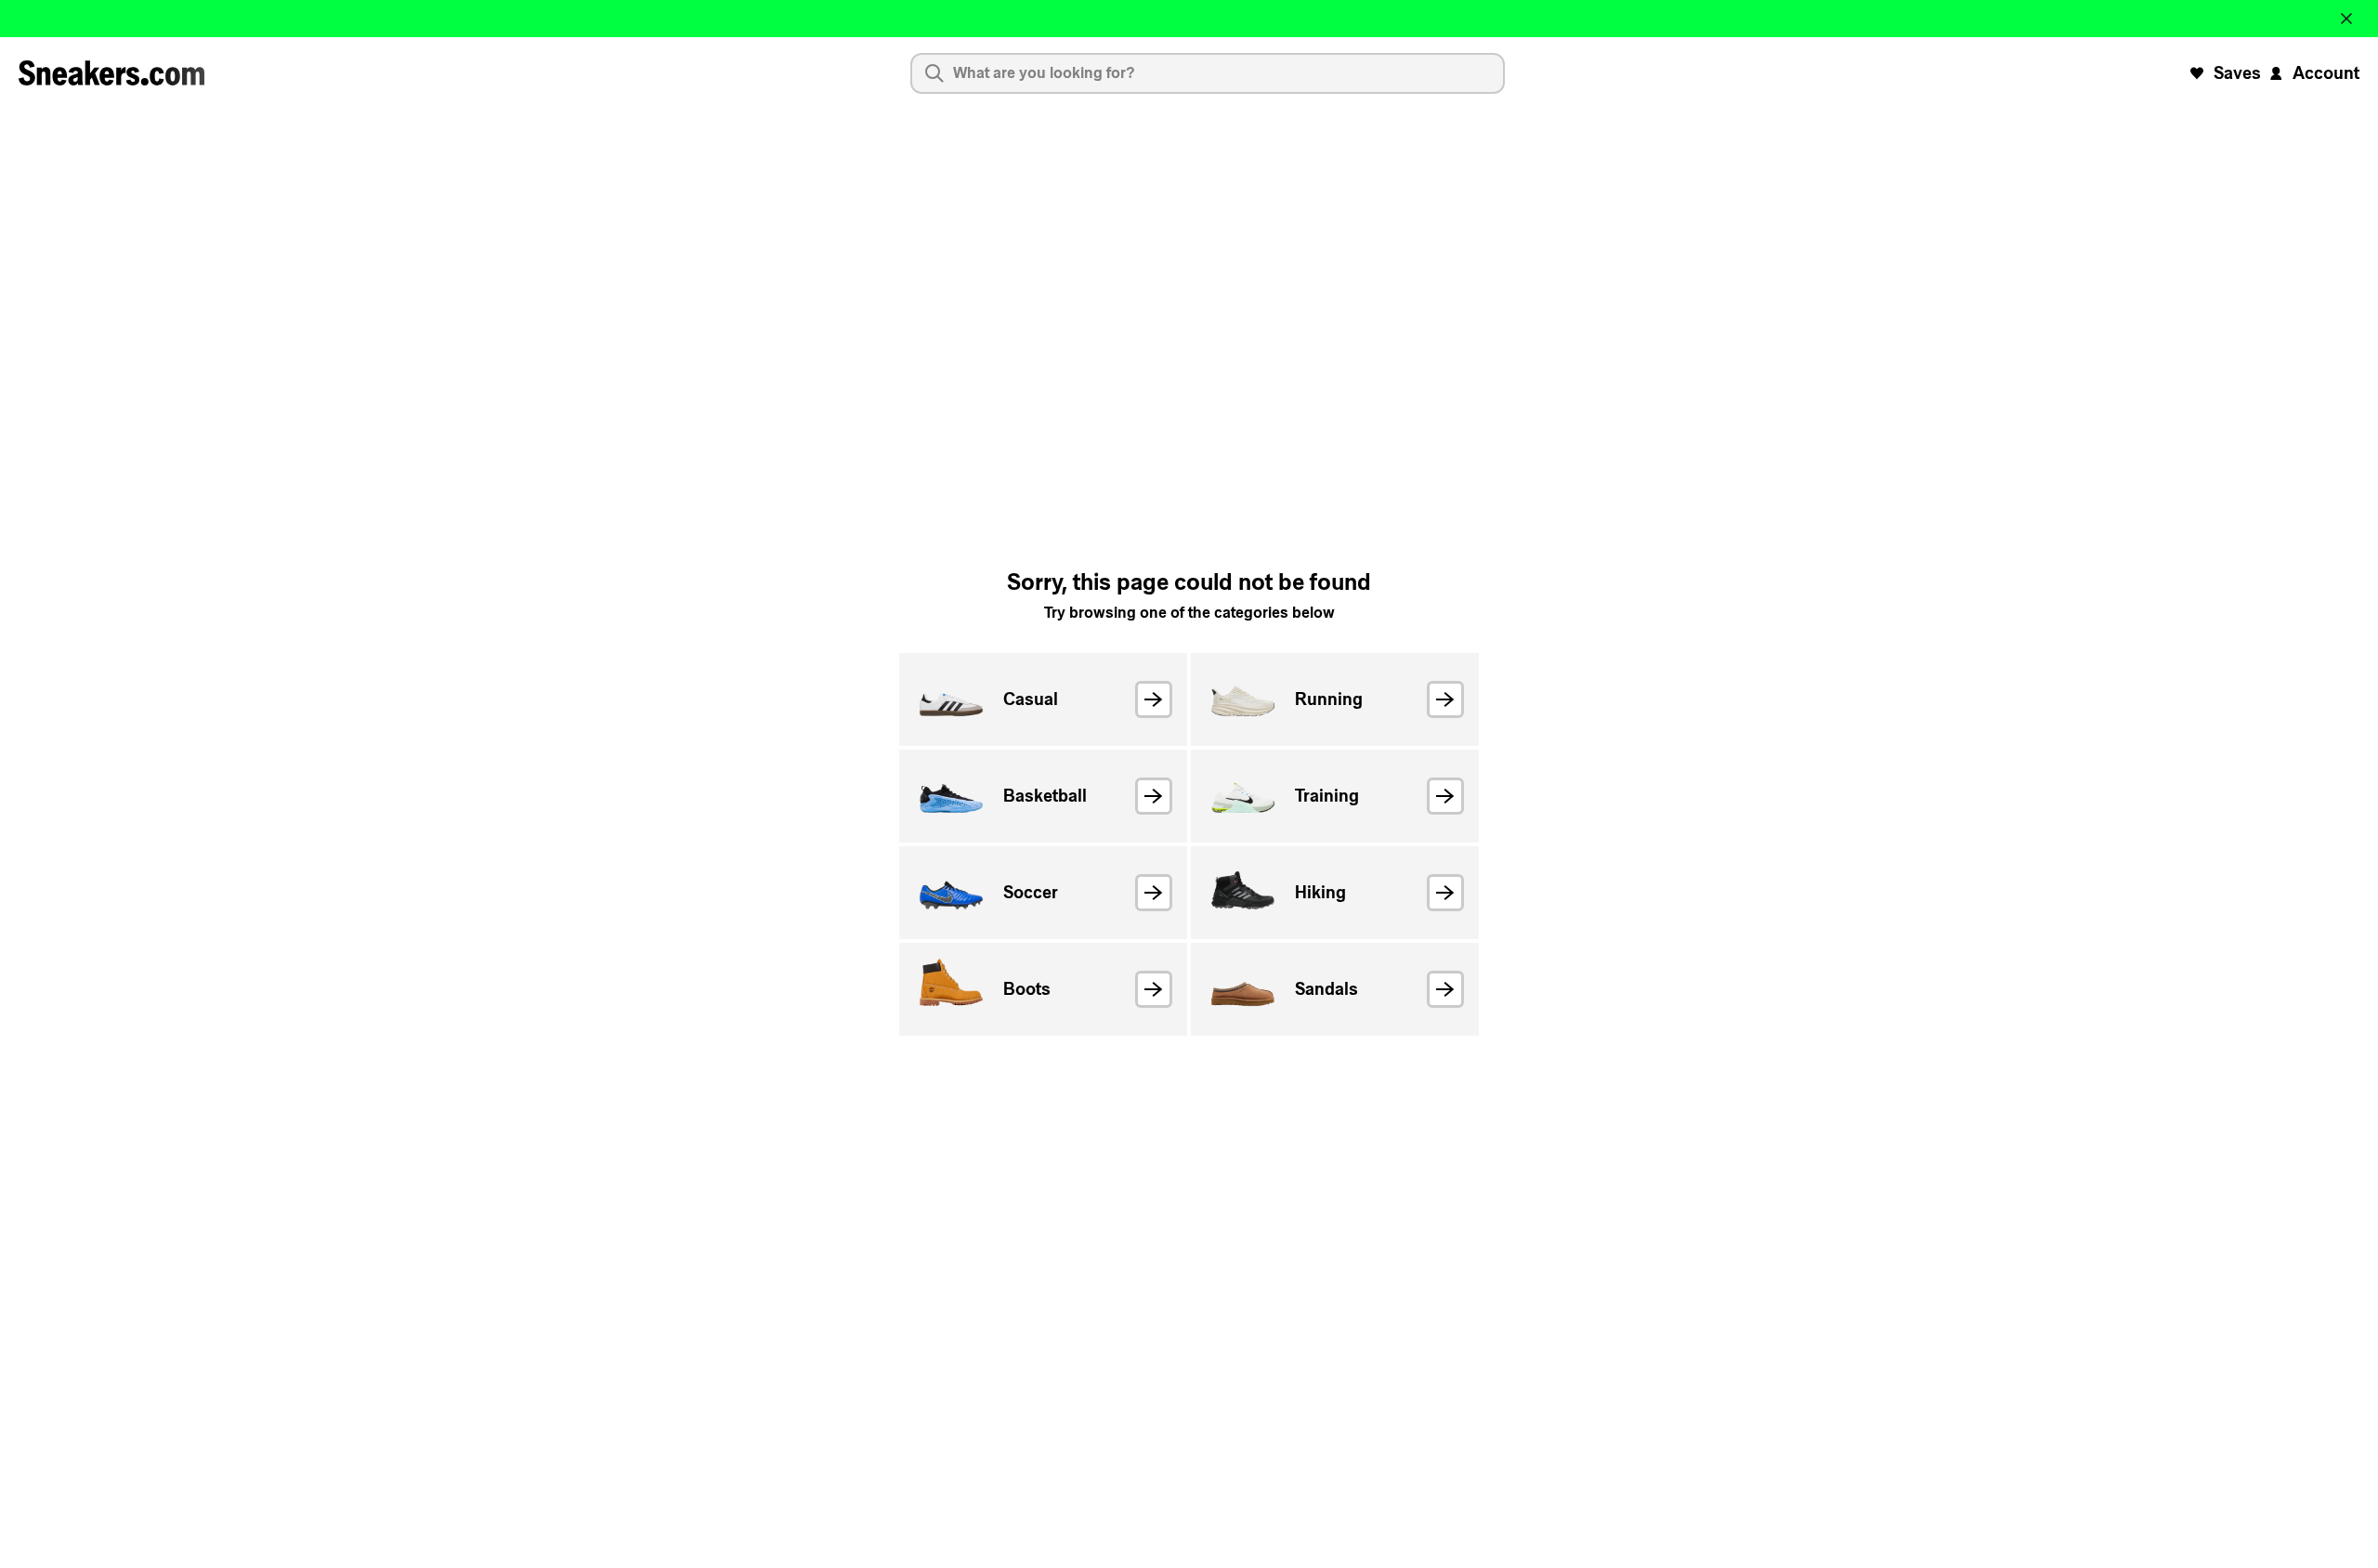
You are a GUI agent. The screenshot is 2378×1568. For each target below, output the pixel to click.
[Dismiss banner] (2346, 19)
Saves (2237, 73)
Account (2326, 73)
